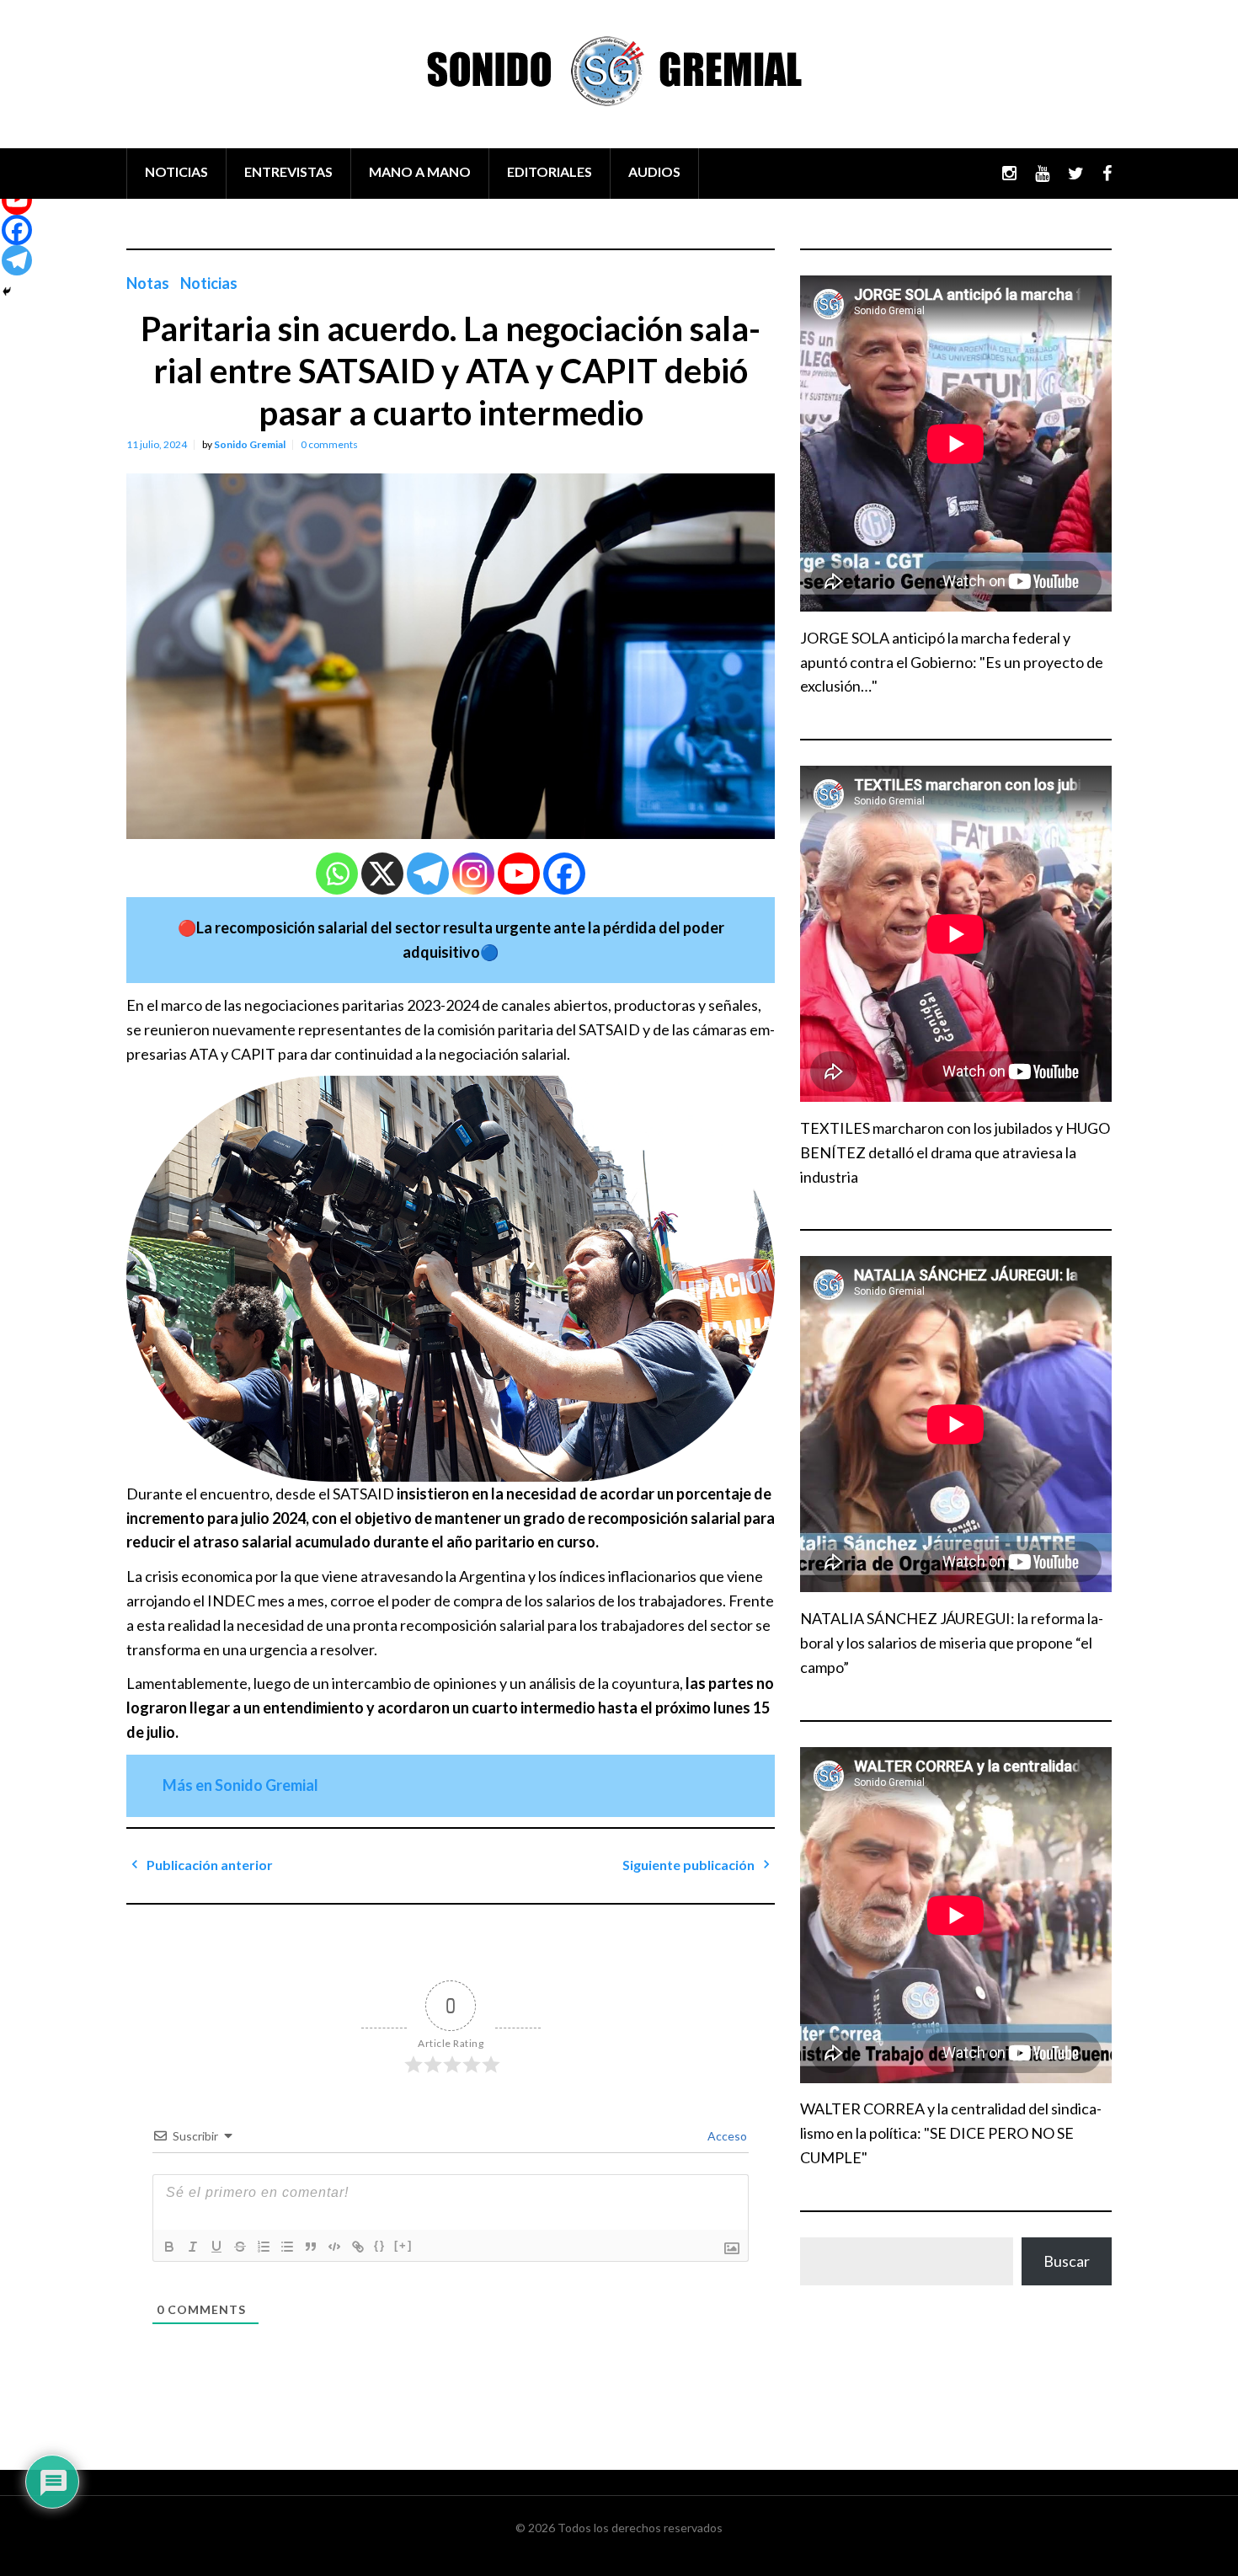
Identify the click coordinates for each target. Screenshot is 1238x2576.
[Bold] (169, 2247)
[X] (382, 874)
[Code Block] (334, 2247)
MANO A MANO (420, 171)
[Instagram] (473, 874)
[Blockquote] (311, 2247)
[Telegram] (428, 874)
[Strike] (240, 2247)
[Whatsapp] (337, 874)
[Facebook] (564, 874)
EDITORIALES (550, 171)
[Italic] (193, 2247)
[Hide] (7, 291)
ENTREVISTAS (288, 171)
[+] (403, 2245)
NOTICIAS (176, 171)
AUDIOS (654, 171)
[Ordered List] (264, 2247)
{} (380, 2245)
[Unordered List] (287, 2247)
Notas (148, 283)
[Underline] (216, 2247)
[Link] (358, 2247)
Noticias (209, 283)
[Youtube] (519, 874)
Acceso (726, 2136)
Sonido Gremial (250, 444)
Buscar (1067, 2261)
